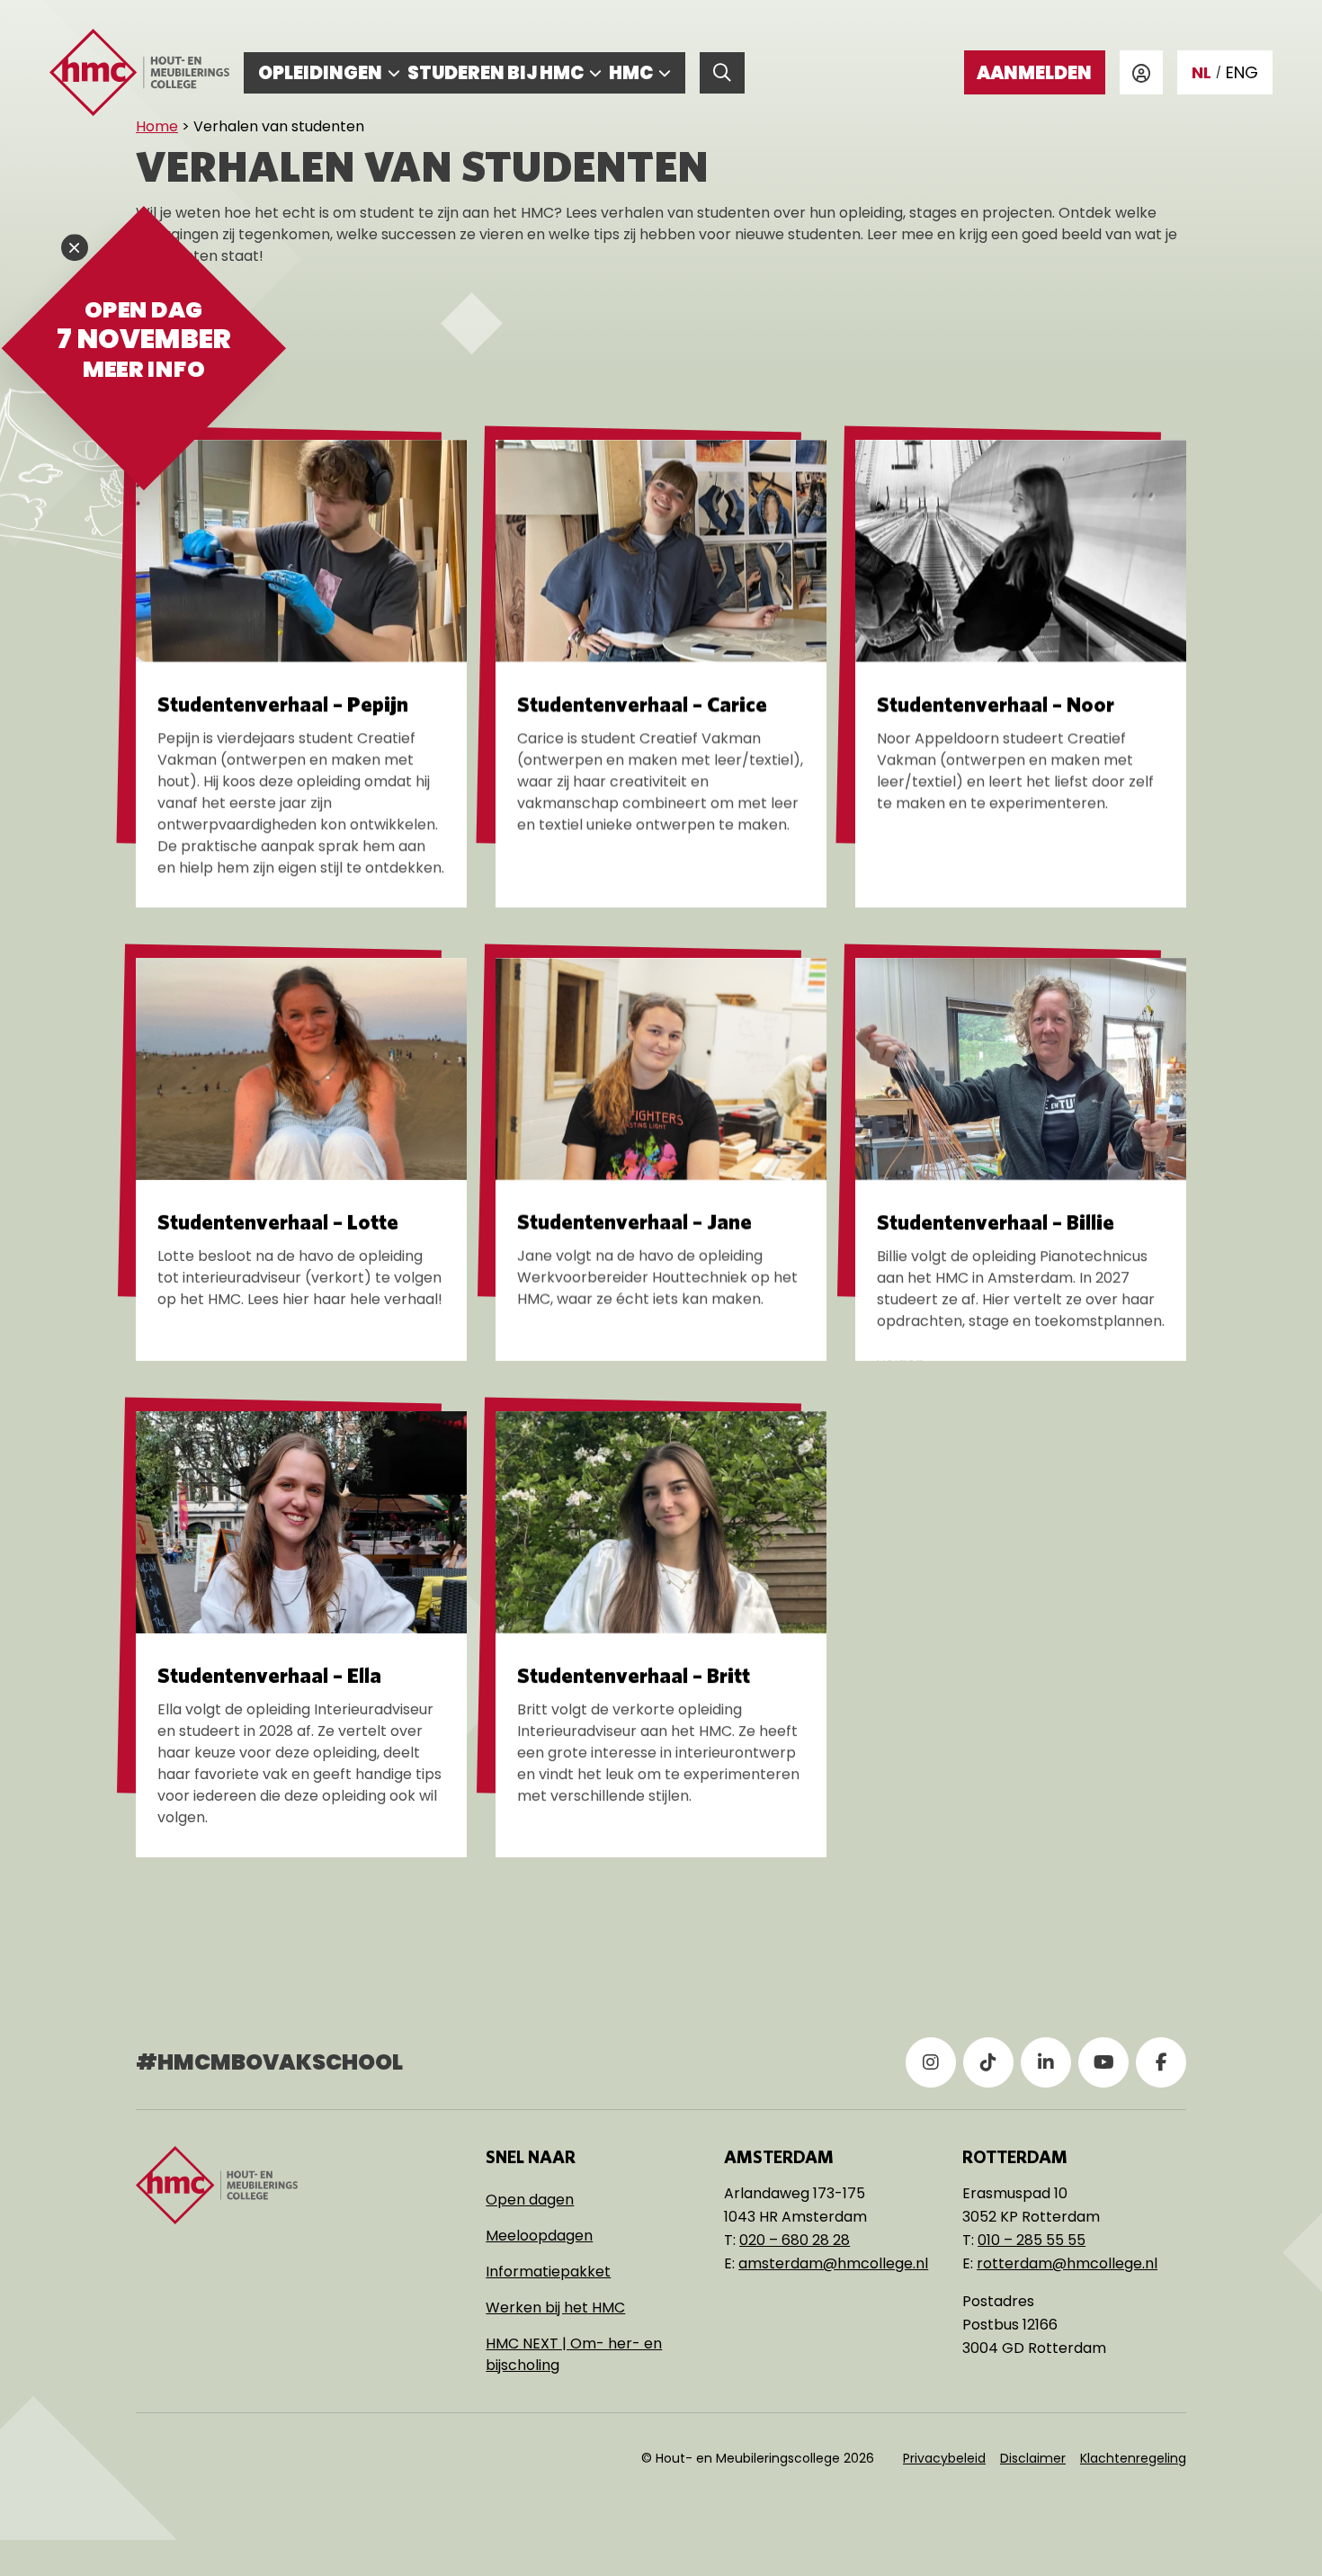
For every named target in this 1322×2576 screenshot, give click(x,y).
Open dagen (530, 2200)
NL (1201, 72)
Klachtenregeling (1133, 2458)
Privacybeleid (944, 2458)
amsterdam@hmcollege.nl (833, 2263)
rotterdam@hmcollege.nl (1067, 2263)
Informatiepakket (548, 2272)
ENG (1242, 72)
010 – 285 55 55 (1032, 2240)
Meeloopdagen (539, 2236)
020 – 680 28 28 (795, 2240)
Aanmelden (1034, 73)
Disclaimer (1033, 2458)
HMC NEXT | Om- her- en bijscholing (574, 2354)
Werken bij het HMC (555, 2308)
